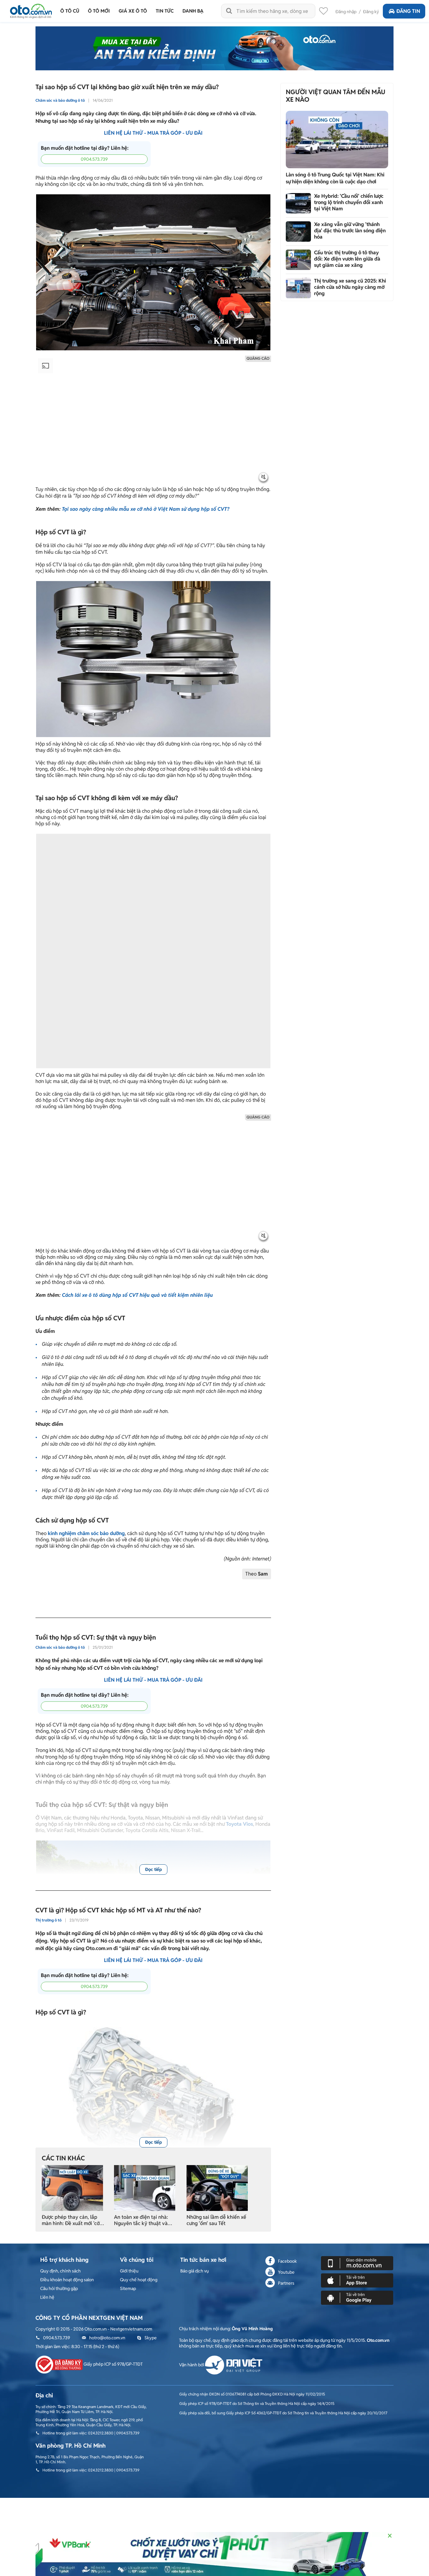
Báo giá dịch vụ (195, 2271)
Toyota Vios (240, 1824)
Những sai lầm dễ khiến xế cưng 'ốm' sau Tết (216, 2220)
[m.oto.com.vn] (357, 2263)
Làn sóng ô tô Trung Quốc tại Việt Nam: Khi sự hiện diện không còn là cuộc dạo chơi (335, 178)
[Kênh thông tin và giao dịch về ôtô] (31, 9)
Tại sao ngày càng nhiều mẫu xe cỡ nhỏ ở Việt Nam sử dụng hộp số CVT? (146, 509)
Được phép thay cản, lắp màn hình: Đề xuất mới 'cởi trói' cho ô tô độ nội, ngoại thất (71, 2220)
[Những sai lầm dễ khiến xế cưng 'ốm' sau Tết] (217, 2188)
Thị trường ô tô (49, 1920)
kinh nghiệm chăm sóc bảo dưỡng (86, 1533)
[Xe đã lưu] (323, 13)
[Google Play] (357, 2297)
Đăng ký (371, 12)
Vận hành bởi (192, 2365)
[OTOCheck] (215, 48)
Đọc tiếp (153, 1869)
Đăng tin (408, 11)
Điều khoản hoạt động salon (67, 2280)
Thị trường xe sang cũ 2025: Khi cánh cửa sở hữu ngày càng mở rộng (350, 287)
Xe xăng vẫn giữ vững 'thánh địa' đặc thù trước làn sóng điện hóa (350, 231)
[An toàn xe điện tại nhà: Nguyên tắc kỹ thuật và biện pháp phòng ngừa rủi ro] (145, 2188)
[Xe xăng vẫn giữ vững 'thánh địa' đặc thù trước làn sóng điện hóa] (298, 232)
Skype (151, 2338)
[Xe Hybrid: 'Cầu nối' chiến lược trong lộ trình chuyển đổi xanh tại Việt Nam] (298, 203)
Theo (257, 1574)
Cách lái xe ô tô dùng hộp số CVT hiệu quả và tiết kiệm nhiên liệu (137, 1295)
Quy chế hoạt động (139, 2280)
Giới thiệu (129, 2271)
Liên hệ (47, 2297)
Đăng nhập (346, 12)
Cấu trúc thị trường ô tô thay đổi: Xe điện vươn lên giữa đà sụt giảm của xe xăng (347, 259)
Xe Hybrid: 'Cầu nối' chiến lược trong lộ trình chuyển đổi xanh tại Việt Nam (349, 202)
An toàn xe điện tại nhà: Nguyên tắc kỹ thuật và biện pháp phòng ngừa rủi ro (143, 2220)
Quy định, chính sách (60, 2271)
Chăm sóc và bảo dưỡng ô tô (60, 100)
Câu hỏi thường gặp (59, 2288)
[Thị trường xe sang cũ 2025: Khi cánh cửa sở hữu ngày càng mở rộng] (298, 288)
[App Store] (357, 2280)
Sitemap (128, 2288)
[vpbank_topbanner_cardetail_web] (215, 2554)
